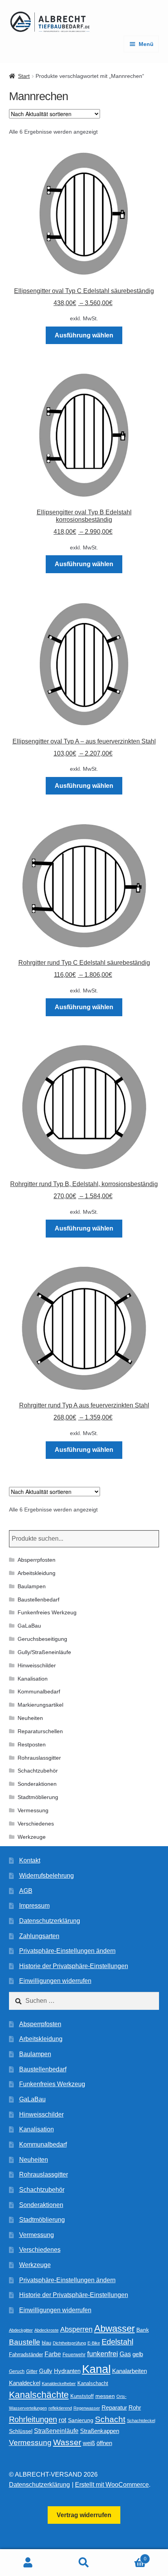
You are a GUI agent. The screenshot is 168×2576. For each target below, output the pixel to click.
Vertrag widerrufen (84, 2515)
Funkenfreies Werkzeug (47, 1612)
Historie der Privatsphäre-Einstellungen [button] (74, 1966)
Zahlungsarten (39, 1936)
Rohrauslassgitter (39, 1758)
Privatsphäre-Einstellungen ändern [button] (67, 1951)
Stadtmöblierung (38, 1797)
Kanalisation (33, 1679)
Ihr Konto (28, 2563)
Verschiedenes (36, 1824)
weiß (89, 2443)
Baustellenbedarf (38, 1600)
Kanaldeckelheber (59, 2384)
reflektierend (60, 2408)
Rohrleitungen (33, 2419)
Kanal (96, 2369)
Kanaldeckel (25, 2383)
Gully (46, 2371)
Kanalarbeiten (130, 2371)
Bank (143, 2330)
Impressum (34, 1906)
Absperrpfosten (37, 1560)
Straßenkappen (100, 2431)
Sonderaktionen (37, 1784)
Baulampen (32, 1586)
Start (24, 76)
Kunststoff (82, 2396)
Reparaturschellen (40, 1731)
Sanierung (81, 2420)
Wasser (67, 2442)
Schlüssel (21, 2431)
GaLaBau (29, 1626)
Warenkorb (129, 2556)
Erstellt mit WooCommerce (112, 2485)
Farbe (53, 2354)
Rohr (135, 2407)
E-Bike (94, 2343)
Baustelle (25, 2342)
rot (63, 2420)
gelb (138, 2354)
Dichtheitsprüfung (69, 2343)
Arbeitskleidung (37, 1573)
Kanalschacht (93, 2383)
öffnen (104, 2443)
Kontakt (30, 1860)
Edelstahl (117, 2342)
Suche (84, 2563)
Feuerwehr (74, 2355)
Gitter (32, 2371)
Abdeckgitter (21, 2330)
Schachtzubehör (38, 1771)
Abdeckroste (46, 2330)
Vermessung (33, 1810)
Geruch (17, 2371)
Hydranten (67, 2371)
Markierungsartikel (40, 1705)
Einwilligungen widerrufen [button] (55, 1981)
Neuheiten (30, 1718)
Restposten (32, 1744)
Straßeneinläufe (56, 2431)
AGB (26, 1891)
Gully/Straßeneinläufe (44, 1652)
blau (46, 2343)
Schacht (110, 2419)
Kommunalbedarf (39, 1691)
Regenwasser (87, 2408)
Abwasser (114, 2328)
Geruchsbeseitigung (42, 1639)
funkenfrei (103, 2354)
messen (105, 2396)
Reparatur (114, 2407)
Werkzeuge (32, 1837)
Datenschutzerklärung (50, 1921)
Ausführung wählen (84, 335)
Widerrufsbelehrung (46, 1876)
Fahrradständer (26, 2355)
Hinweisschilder (37, 1665)
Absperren (76, 2329)
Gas (125, 2354)
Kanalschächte (39, 2395)
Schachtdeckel (141, 2421)
